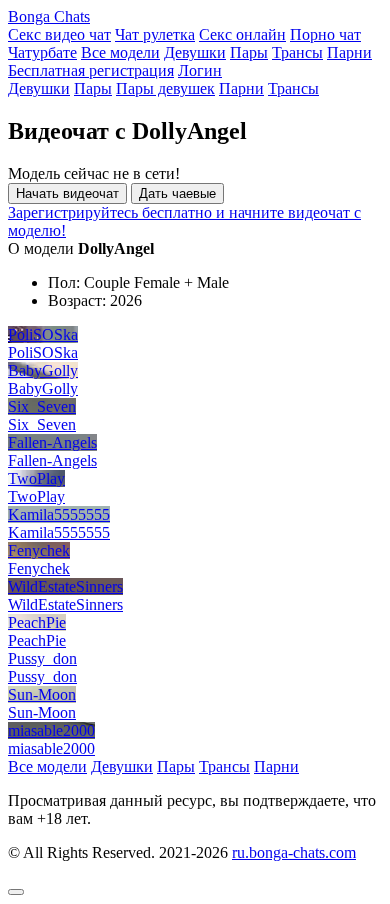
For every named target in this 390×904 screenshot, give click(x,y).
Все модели (120, 52)
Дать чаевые (177, 193)
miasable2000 (51, 730)
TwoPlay (36, 478)
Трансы (297, 52)
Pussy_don (42, 658)
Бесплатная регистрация (91, 70)
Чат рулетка (155, 34)
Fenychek (39, 550)
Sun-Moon (42, 694)
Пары (249, 52)
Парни (349, 52)
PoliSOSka (43, 334)
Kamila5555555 (59, 514)
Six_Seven (42, 406)
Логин (200, 70)
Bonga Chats (49, 16)
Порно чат (325, 34)
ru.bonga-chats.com (294, 852)
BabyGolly (43, 370)
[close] (16, 892)
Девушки (195, 52)
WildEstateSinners (65, 586)
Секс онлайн (242, 34)
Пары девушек (165, 88)
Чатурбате (42, 52)
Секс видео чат (59, 34)
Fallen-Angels (52, 442)
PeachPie (37, 622)
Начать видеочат (67, 193)
